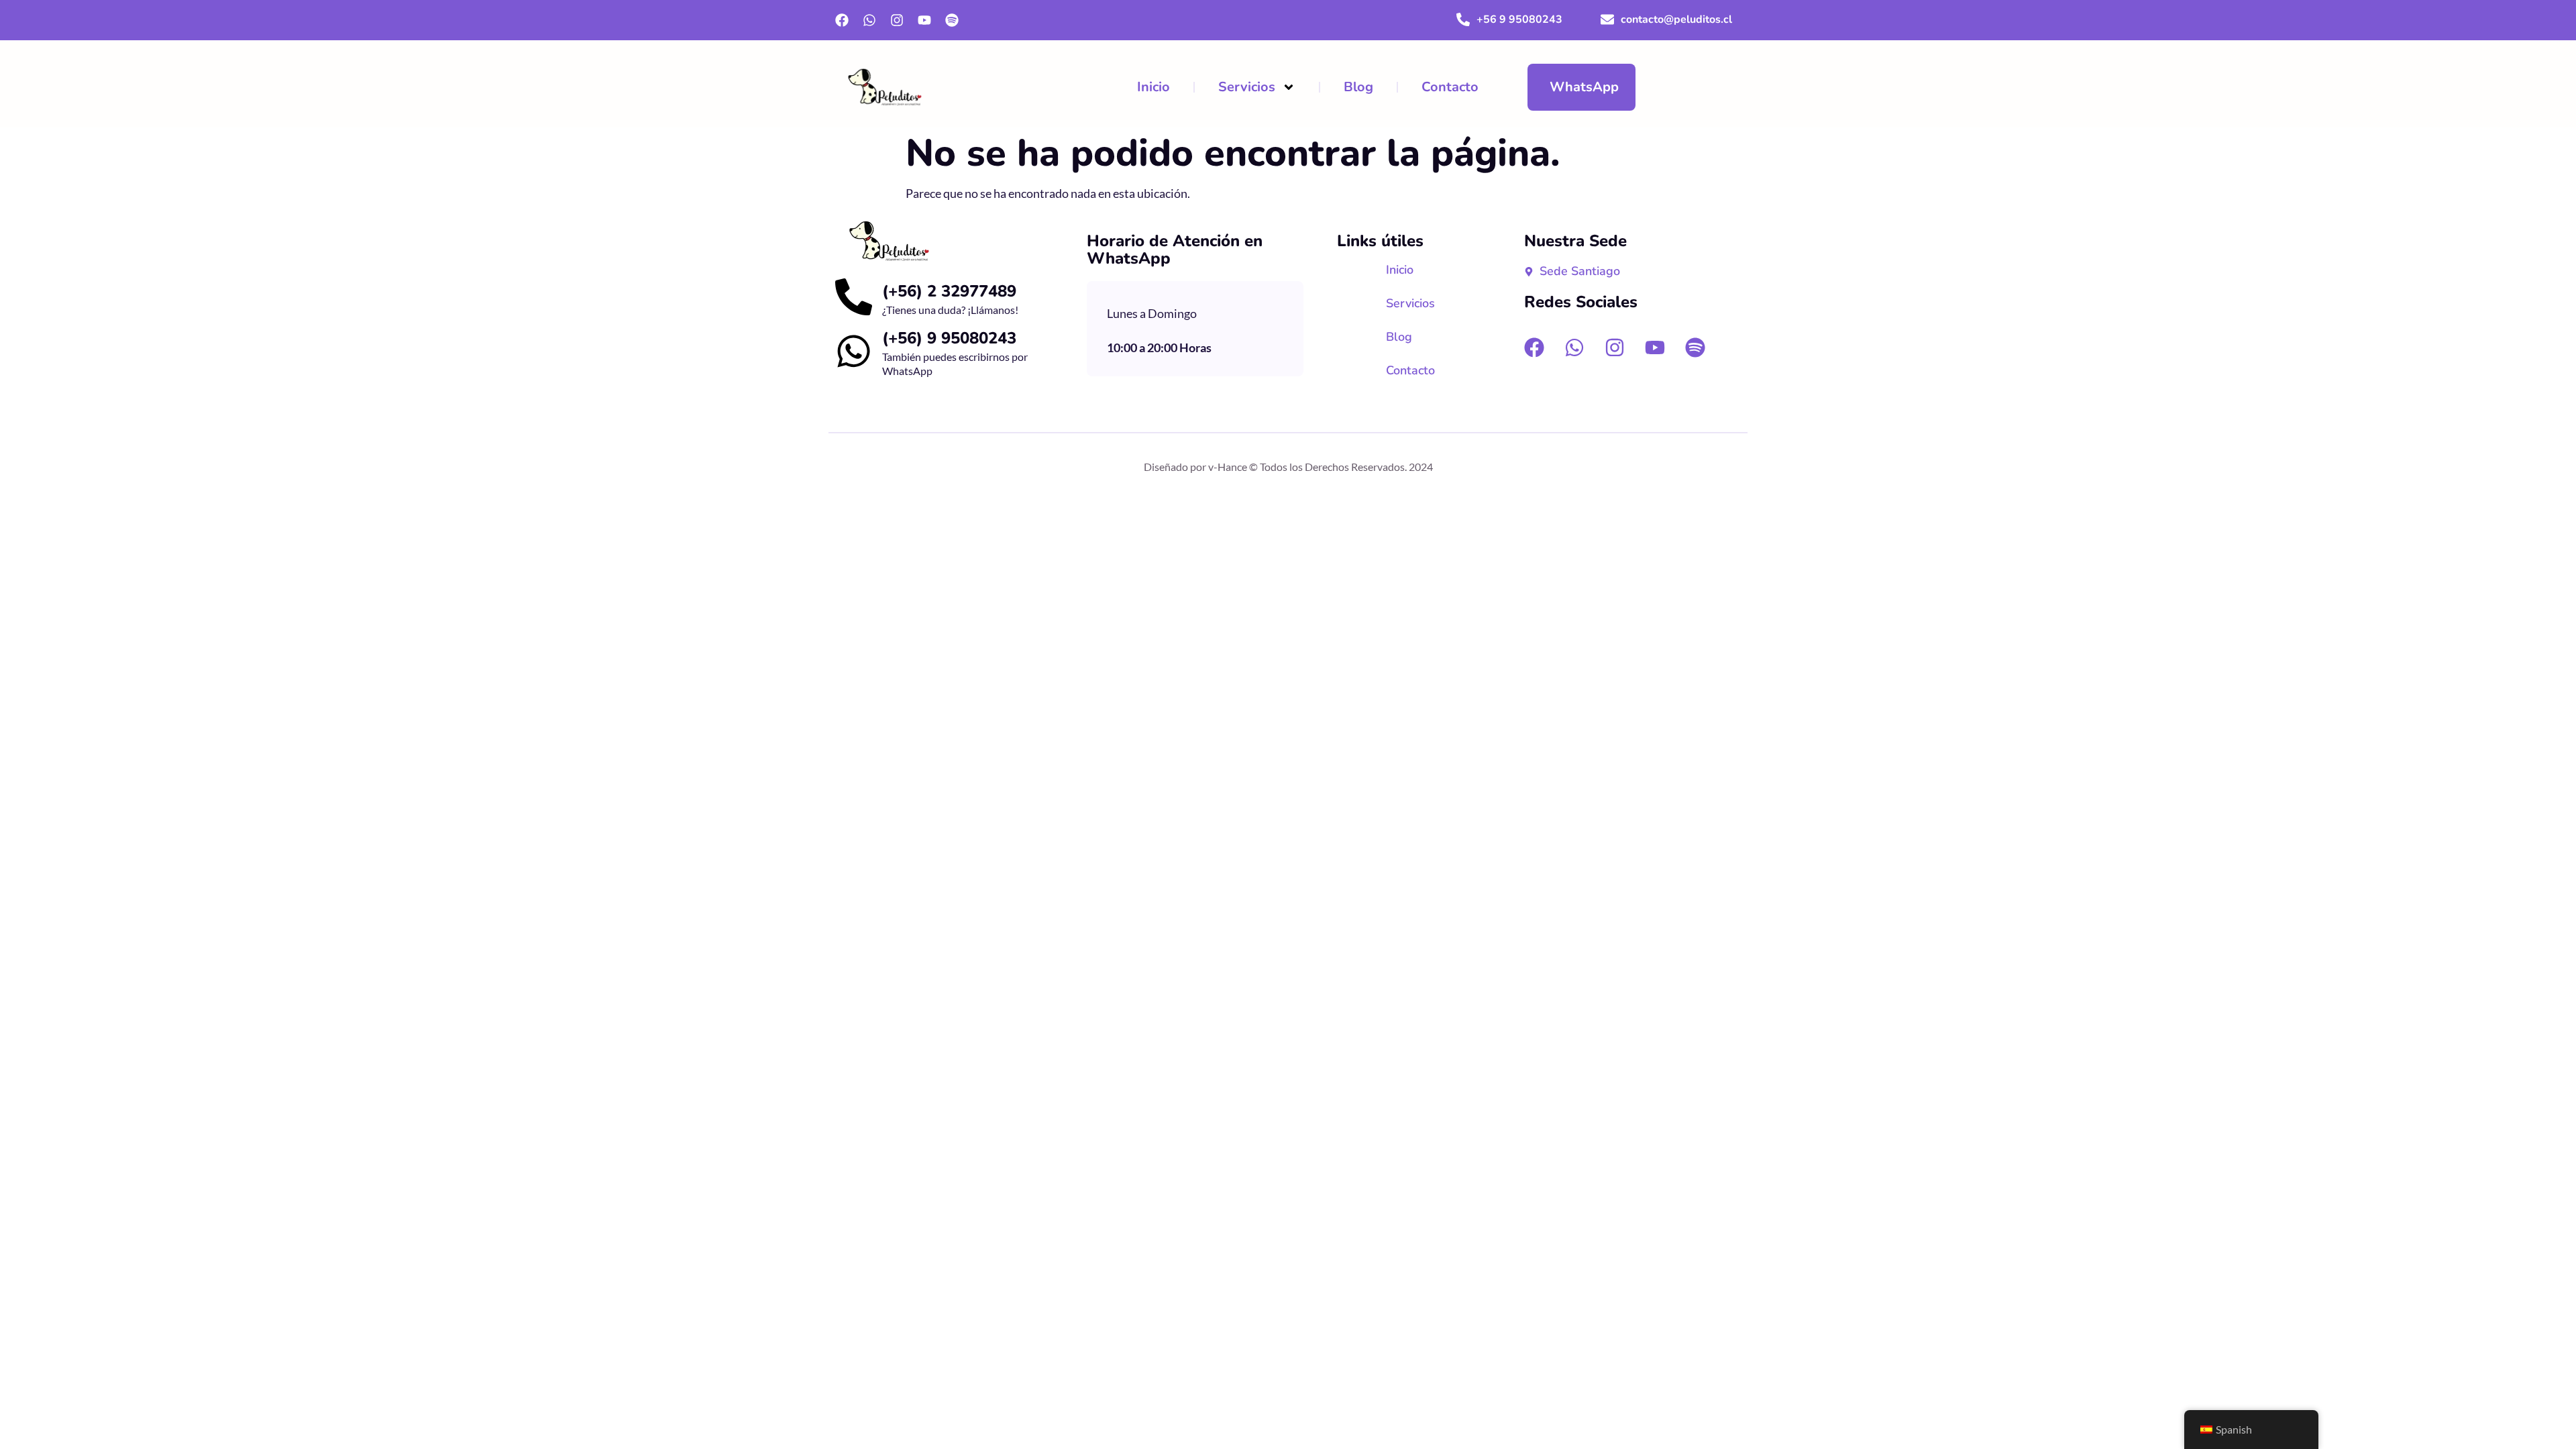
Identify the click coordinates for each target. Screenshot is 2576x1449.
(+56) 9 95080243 (949, 338)
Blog (1358, 87)
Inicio (1153, 87)
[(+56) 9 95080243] (854, 351)
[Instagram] (897, 20)
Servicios (1247, 87)
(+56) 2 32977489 (949, 291)
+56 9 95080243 (1519, 19)
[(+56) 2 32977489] (854, 297)
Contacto (1450, 87)
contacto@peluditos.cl (1676, 19)
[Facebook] (842, 20)
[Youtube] (924, 20)
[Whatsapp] (869, 20)
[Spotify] (952, 20)
